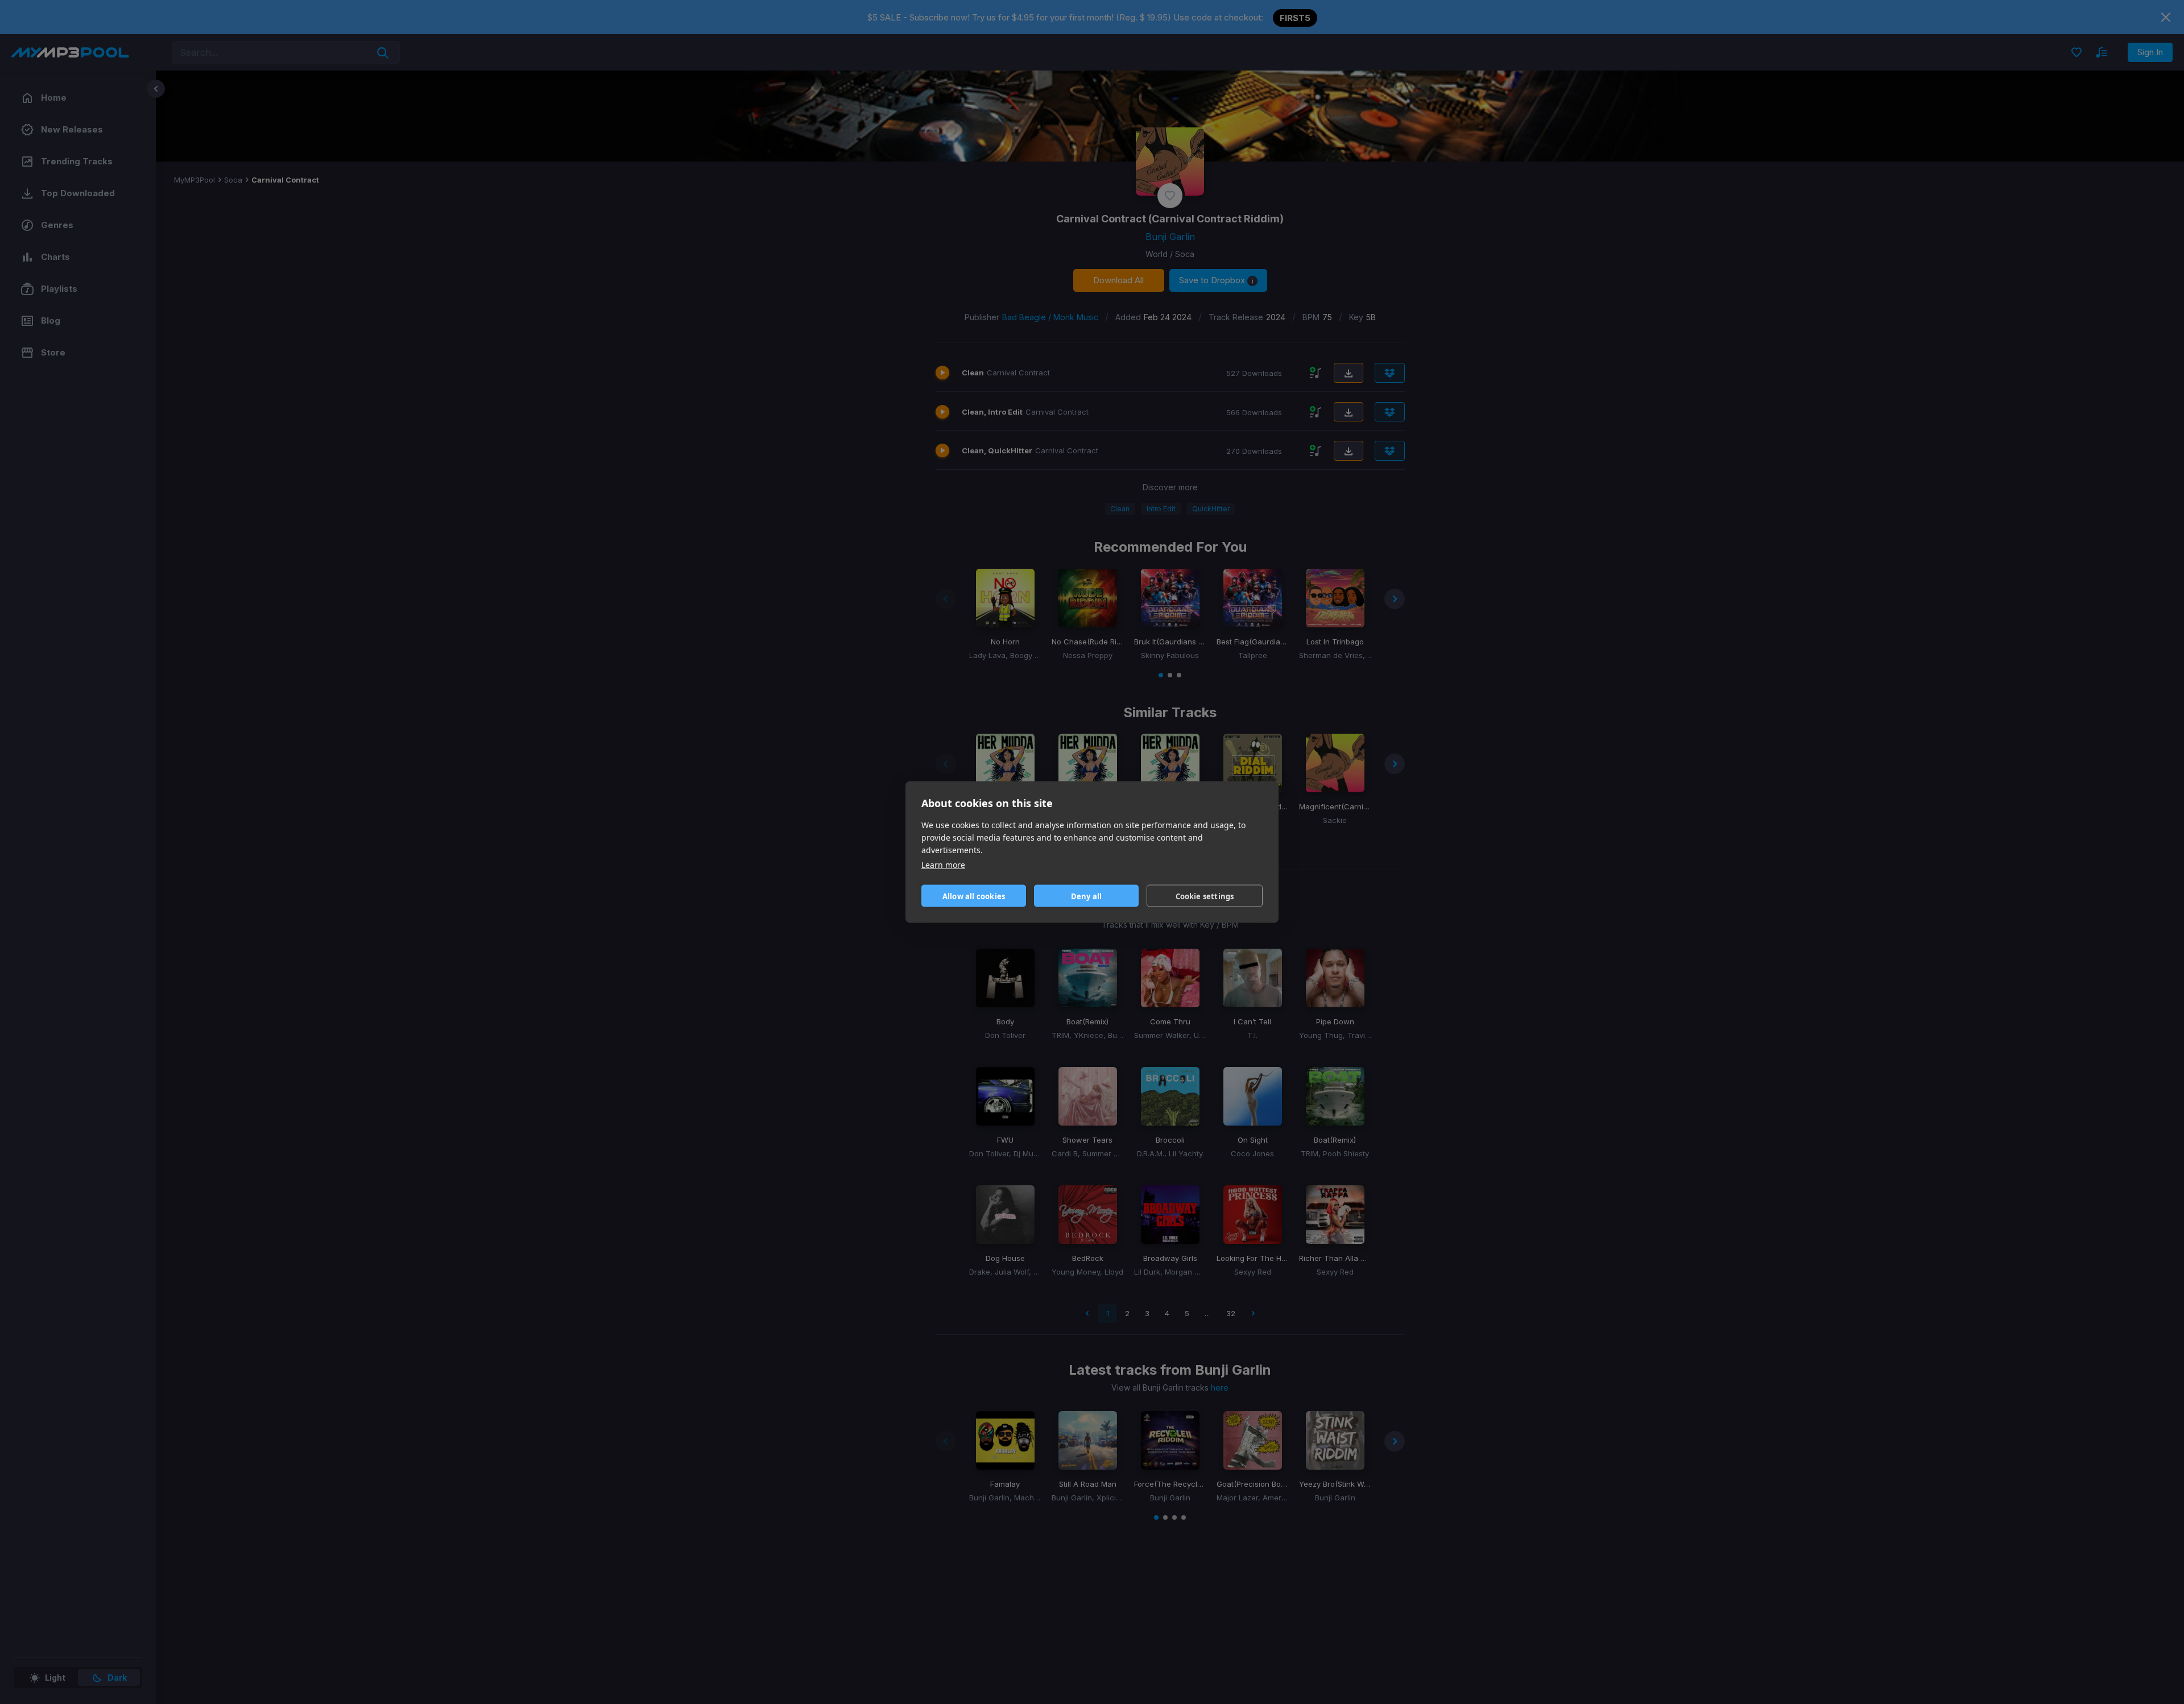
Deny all (1087, 896)
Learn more (943, 865)
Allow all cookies (974, 896)
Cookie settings (1205, 896)
